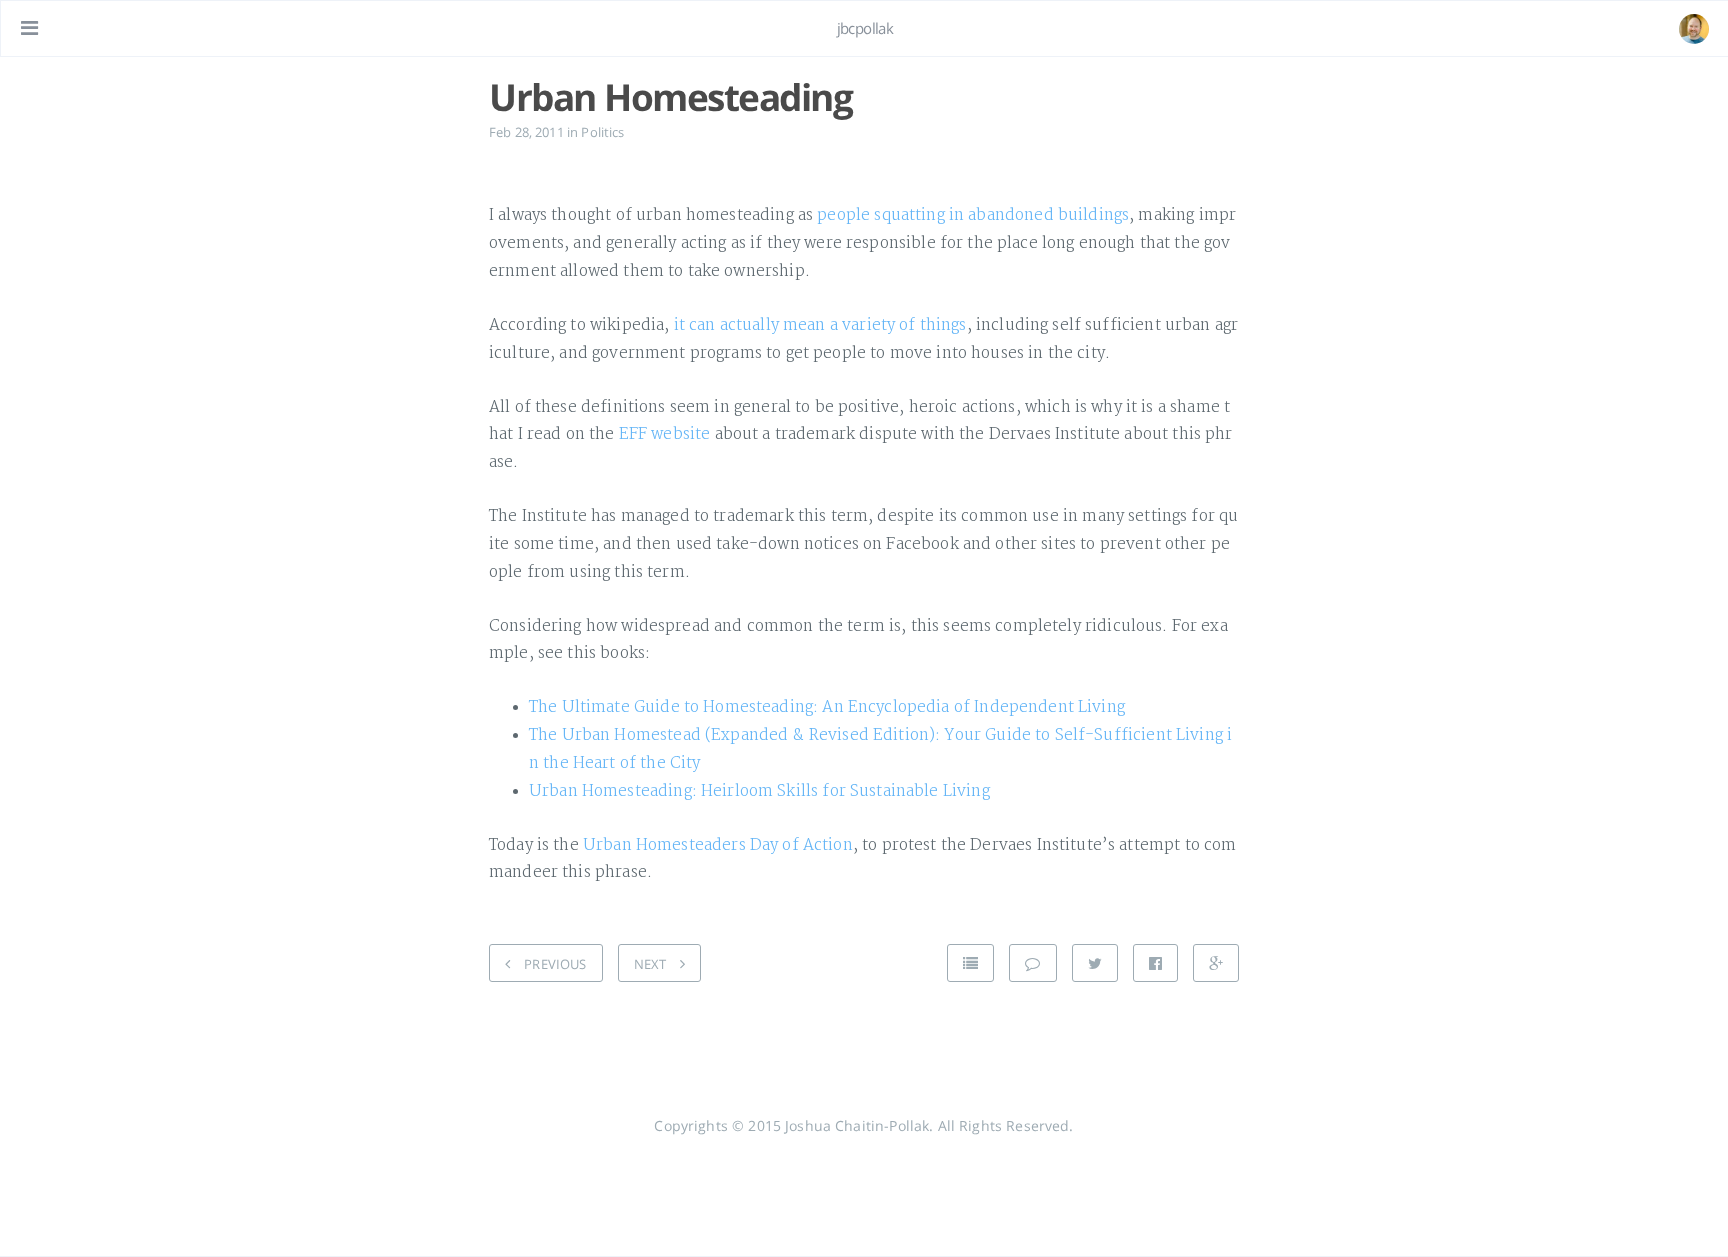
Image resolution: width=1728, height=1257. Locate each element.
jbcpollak (865, 28)
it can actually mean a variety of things (820, 325)
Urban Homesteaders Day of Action (718, 845)
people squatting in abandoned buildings (973, 215)
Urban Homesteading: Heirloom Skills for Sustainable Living (759, 791)
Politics (602, 132)
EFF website (665, 434)
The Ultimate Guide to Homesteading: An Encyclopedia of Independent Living (827, 707)
